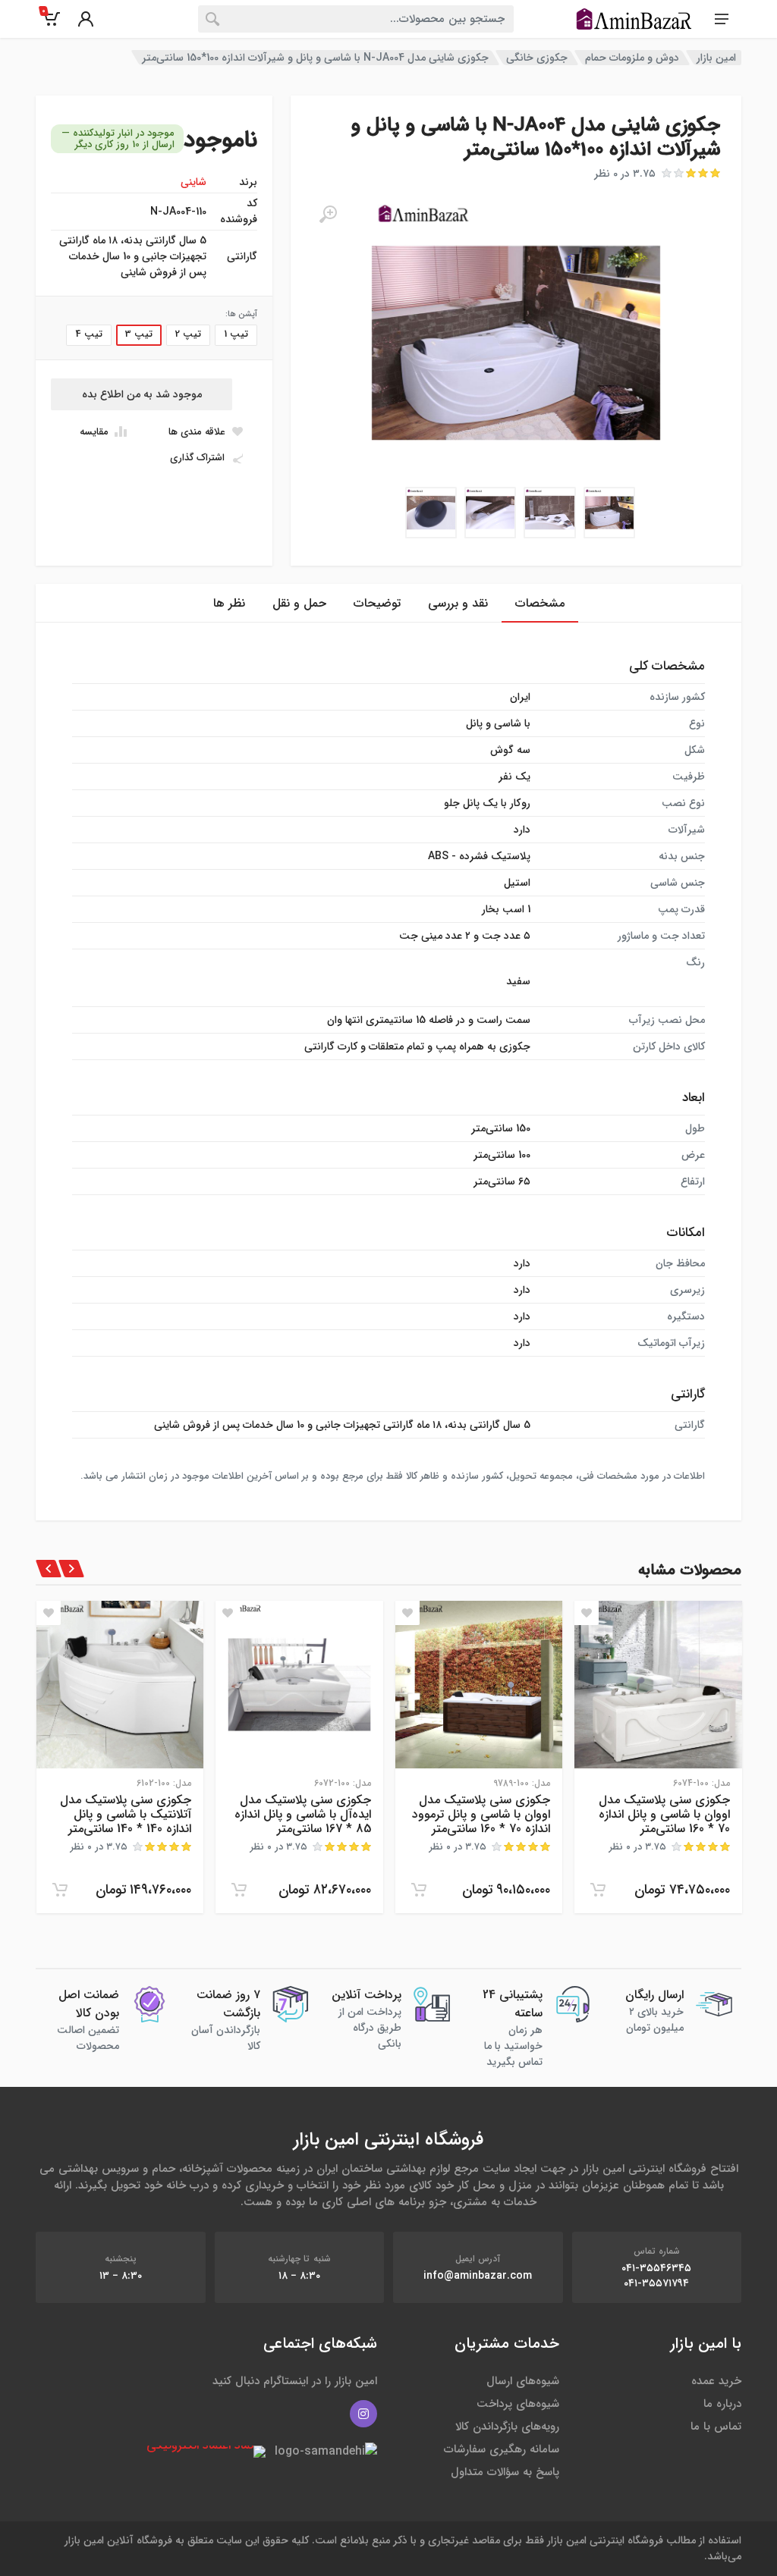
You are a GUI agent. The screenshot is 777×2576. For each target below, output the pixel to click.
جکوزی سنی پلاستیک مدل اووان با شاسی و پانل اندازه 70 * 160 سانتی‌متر (664, 1814)
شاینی (193, 182)
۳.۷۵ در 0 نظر (625, 174)
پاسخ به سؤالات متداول (505, 2472)
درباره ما (722, 2404)
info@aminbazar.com (478, 2276)
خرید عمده (716, 2381)
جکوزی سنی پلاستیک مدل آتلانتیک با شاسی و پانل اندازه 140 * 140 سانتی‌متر (126, 1814)
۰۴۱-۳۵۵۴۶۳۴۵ (656, 2268)
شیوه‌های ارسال (523, 2381)
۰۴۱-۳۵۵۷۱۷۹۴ (656, 2283)
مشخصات (540, 603)
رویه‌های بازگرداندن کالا (507, 2427)
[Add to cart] (598, 1890)
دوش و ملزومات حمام (632, 58)
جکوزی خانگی (537, 58)
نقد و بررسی (458, 603)
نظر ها (229, 603)
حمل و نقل (299, 603)
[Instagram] (363, 2414)
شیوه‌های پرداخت (518, 2404)
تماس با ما (716, 2427)
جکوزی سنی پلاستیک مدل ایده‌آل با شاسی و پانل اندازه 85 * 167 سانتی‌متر (303, 1814)
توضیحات (377, 603)
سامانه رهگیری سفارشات (502, 2449)
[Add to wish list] (587, 1613)
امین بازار (716, 58)
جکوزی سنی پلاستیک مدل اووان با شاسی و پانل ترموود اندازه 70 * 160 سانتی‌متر (481, 1814)
